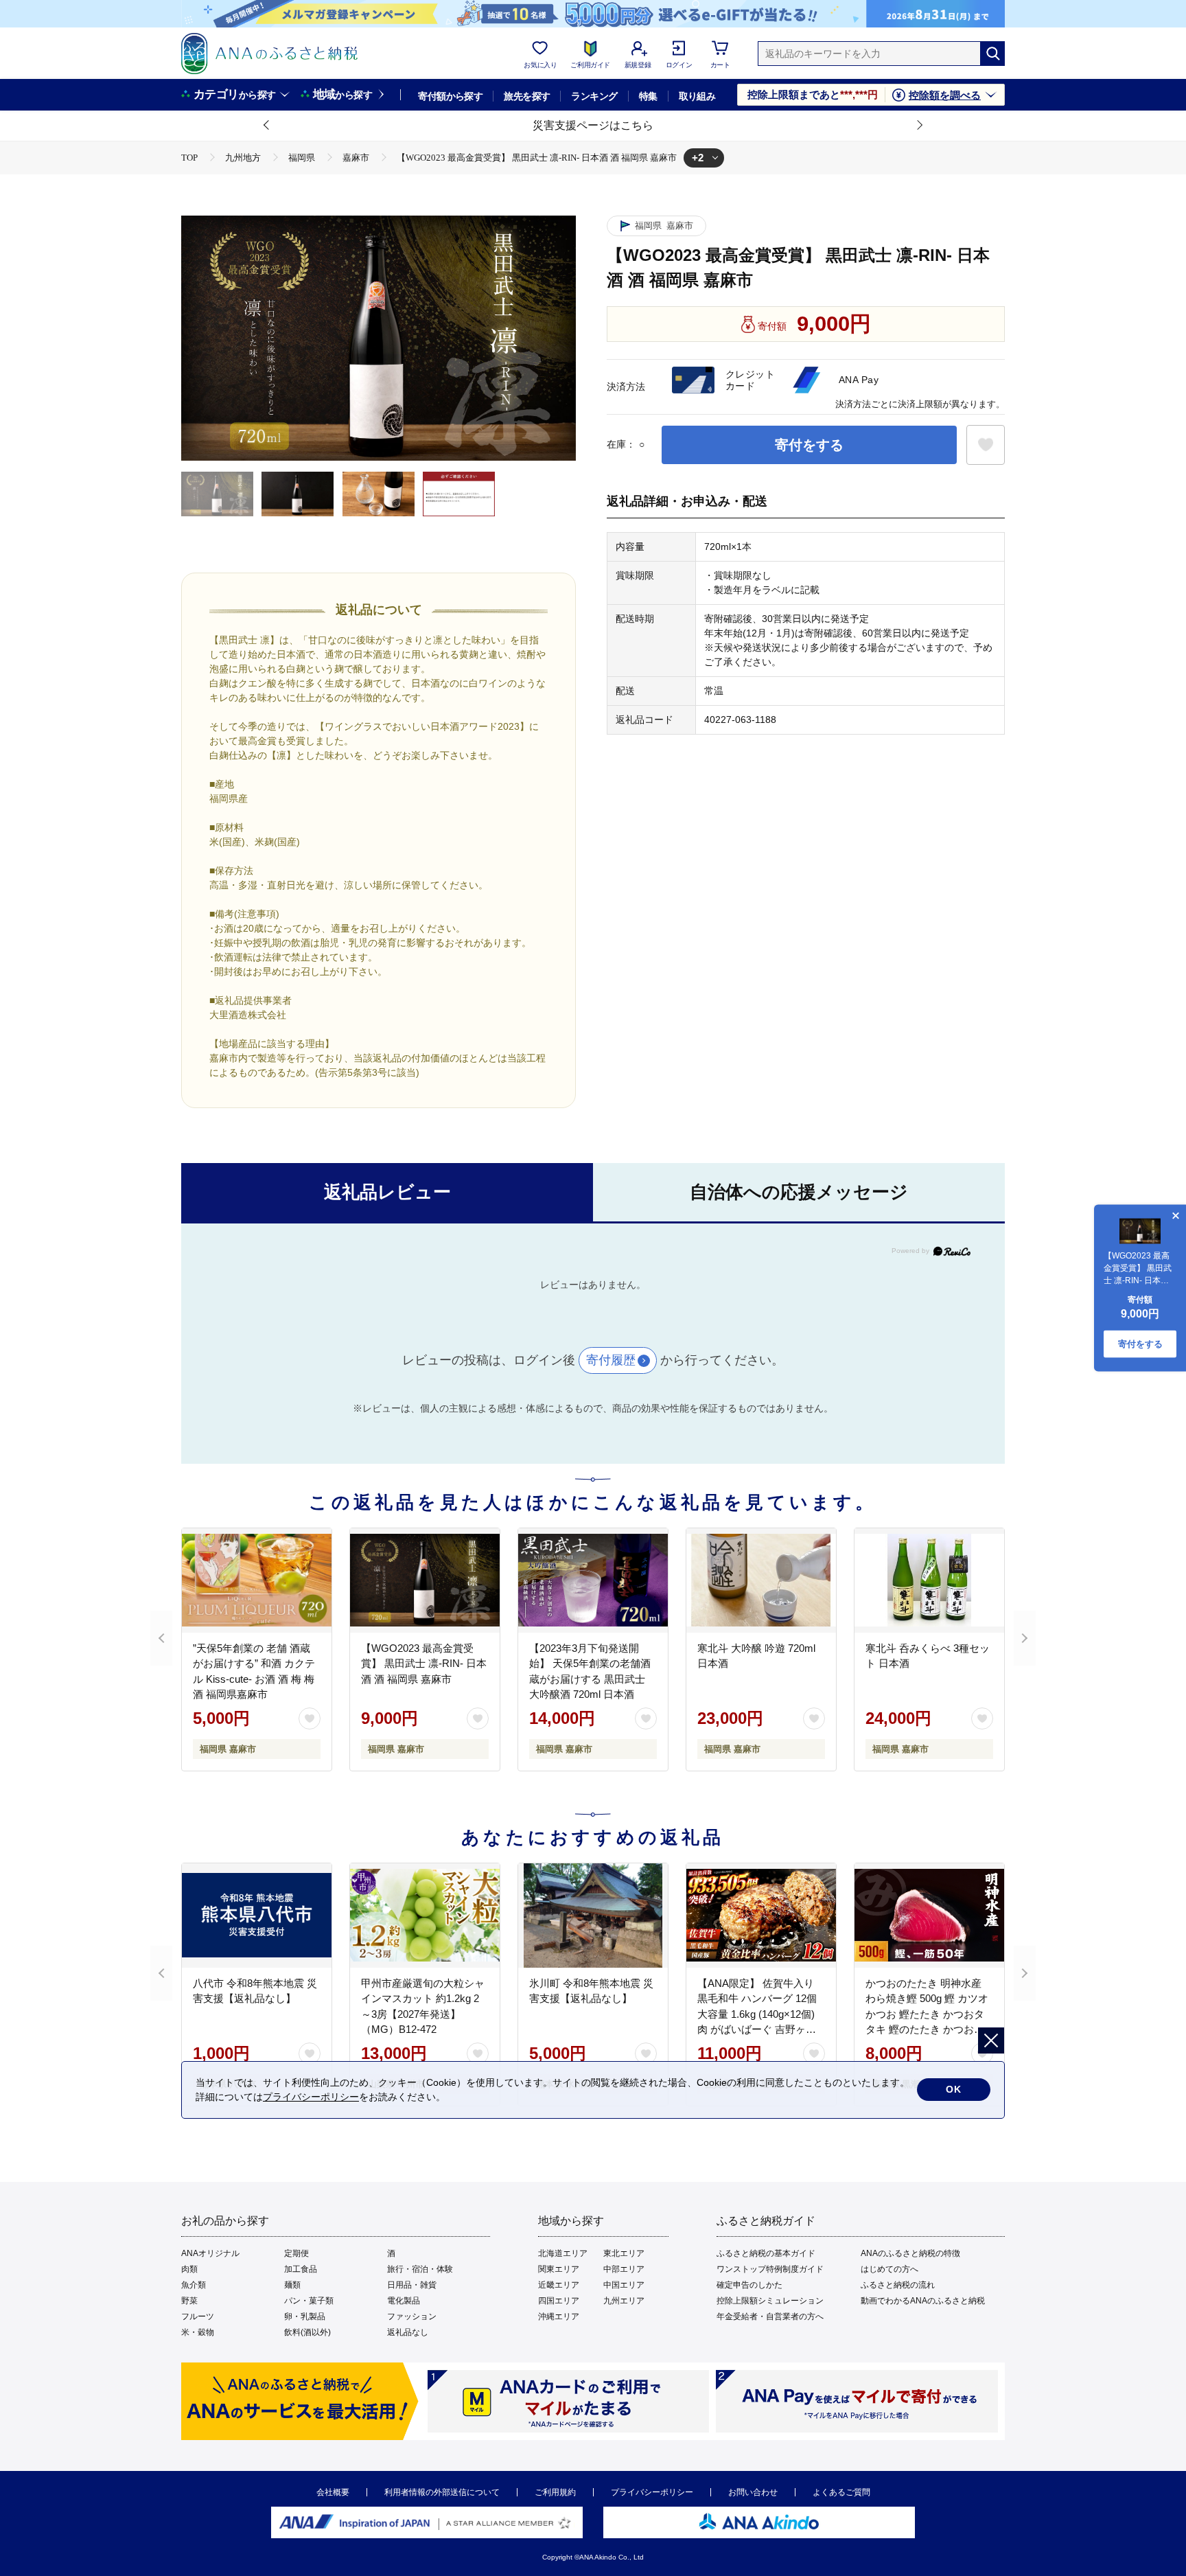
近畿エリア (559, 2285)
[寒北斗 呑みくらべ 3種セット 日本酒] (929, 1580)
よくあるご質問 (841, 2492)
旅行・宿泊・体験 (420, 2269)
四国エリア (559, 2301)
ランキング (594, 96)
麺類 (292, 2285)
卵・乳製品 (305, 2316)
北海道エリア (563, 2253)
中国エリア (624, 2285)
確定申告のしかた (749, 2285)
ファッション (412, 2316)
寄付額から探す (450, 96)
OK (954, 2089)
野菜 (189, 2301)
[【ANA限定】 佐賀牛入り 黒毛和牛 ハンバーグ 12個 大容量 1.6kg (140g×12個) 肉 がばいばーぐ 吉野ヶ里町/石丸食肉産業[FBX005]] (761, 1916)
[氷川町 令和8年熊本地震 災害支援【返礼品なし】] (593, 1916)
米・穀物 (198, 2332)
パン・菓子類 (309, 2301)
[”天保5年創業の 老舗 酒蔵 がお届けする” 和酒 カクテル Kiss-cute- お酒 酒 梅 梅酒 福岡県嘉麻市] (257, 1580)
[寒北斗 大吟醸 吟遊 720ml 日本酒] (761, 1580)
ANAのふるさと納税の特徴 (910, 2253)
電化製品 (404, 2301)
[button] (267, 126)
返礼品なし (408, 2332)
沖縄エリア (559, 2316)
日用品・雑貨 (412, 2285)
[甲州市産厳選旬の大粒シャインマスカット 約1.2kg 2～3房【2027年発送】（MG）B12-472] (425, 1916)
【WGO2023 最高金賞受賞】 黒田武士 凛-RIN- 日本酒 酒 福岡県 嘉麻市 (424, 1664)
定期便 (296, 2253)
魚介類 (194, 2285)
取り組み (697, 96)
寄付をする (809, 445)
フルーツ (198, 2316)
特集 (648, 96)
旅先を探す (527, 96)
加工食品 (301, 2269)
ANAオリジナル (210, 2253)
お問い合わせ (753, 2492)
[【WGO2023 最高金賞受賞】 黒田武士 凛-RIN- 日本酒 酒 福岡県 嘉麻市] (425, 1580)
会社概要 (333, 2492)
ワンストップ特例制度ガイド (770, 2269)
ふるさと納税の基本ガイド (766, 2253)
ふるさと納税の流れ (898, 2285)
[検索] (992, 54)
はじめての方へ (889, 2269)
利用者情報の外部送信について (442, 2492)
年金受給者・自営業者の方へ (770, 2316)
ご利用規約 (555, 2492)
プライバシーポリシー (652, 2492)
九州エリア (624, 2301)
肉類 (189, 2269)
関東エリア (559, 2269)
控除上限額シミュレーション (770, 2301)
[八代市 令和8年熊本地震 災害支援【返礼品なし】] (257, 1916)
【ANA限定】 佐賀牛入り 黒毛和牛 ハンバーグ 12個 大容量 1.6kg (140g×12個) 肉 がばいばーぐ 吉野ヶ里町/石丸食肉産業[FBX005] (757, 2014)
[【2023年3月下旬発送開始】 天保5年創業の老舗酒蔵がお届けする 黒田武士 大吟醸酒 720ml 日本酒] (593, 1580)
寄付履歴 (611, 1360)
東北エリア (624, 2253)
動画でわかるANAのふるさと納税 (923, 2301)
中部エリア (624, 2269)
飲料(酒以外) (307, 2332)
